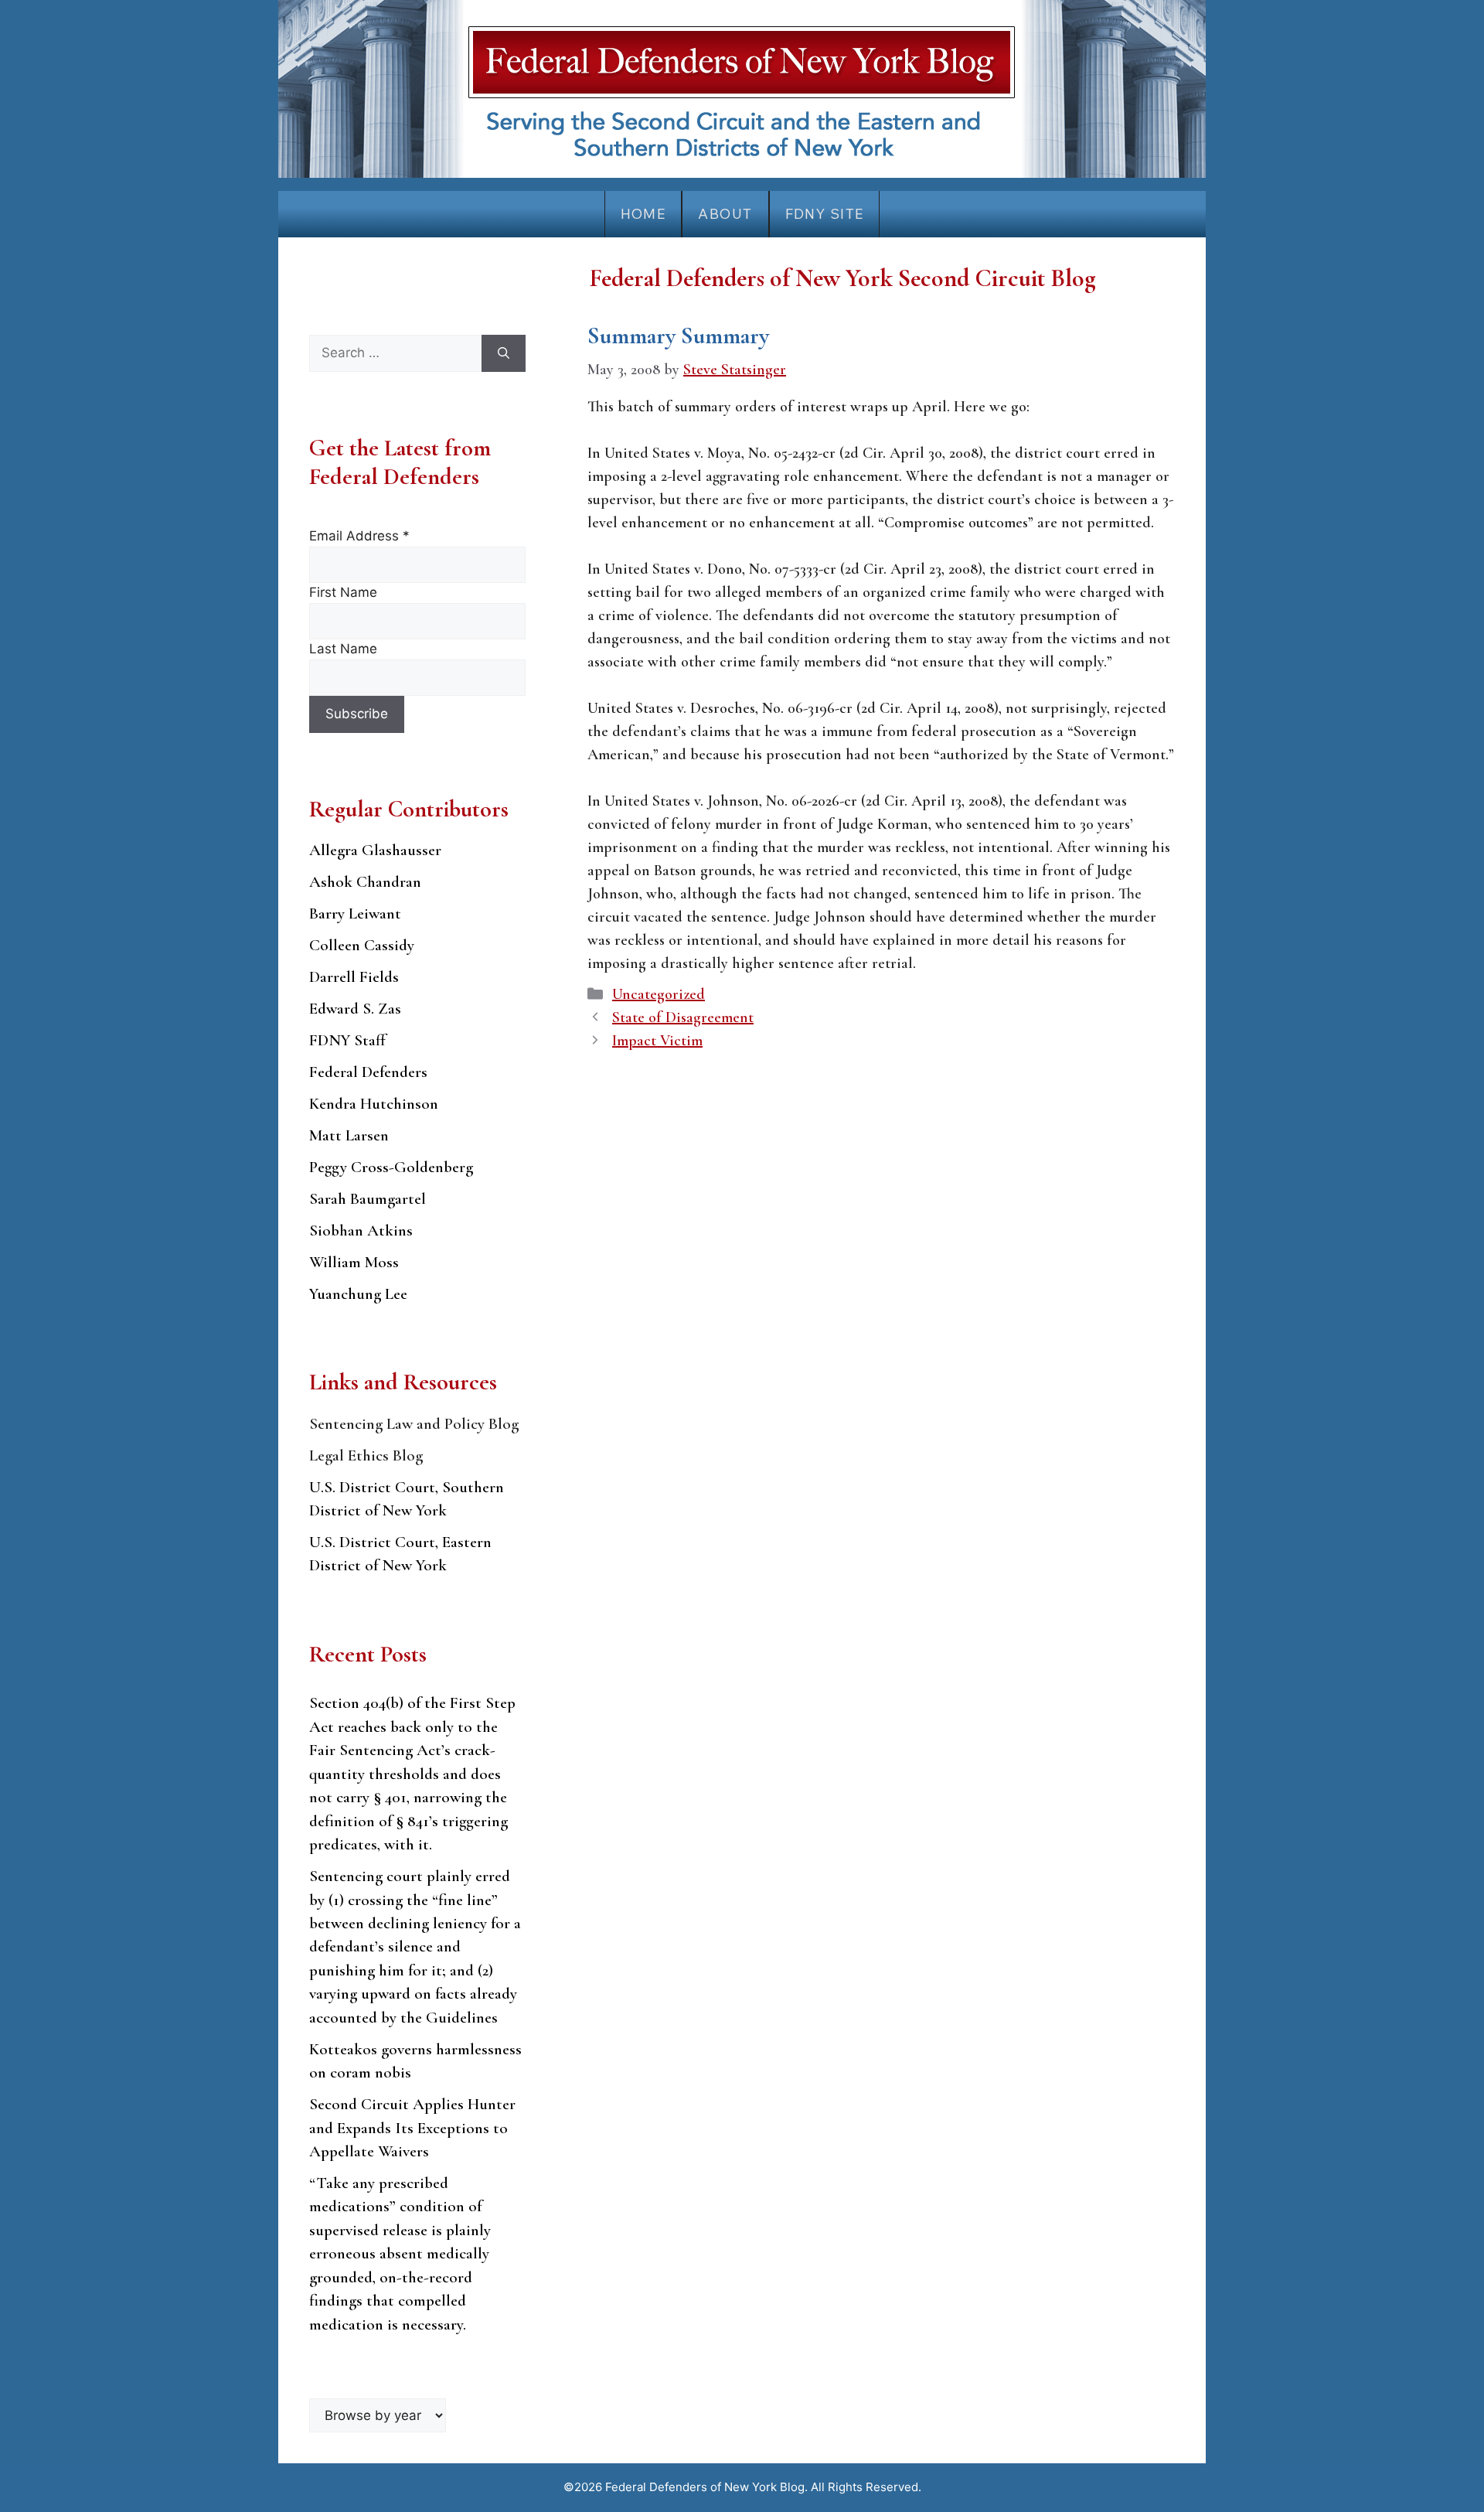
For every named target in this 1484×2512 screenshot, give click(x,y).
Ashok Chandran (365, 882)
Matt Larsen (349, 1135)
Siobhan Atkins (361, 1230)
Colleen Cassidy (362, 945)
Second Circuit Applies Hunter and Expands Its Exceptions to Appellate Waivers (412, 2128)
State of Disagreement (683, 1017)
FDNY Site (825, 214)
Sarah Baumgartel (368, 1199)
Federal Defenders (368, 1072)
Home (643, 214)
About (725, 214)
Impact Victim (657, 1041)
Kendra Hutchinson (374, 1104)
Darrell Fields (354, 977)
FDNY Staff (347, 1040)
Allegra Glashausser (375, 850)
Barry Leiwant (355, 913)
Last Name (343, 649)
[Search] (504, 353)
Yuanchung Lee (358, 1294)
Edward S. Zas (355, 1009)
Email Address (359, 536)
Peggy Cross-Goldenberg (391, 1167)
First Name (343, 592)
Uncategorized (659, 994)
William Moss (354, 1262)
